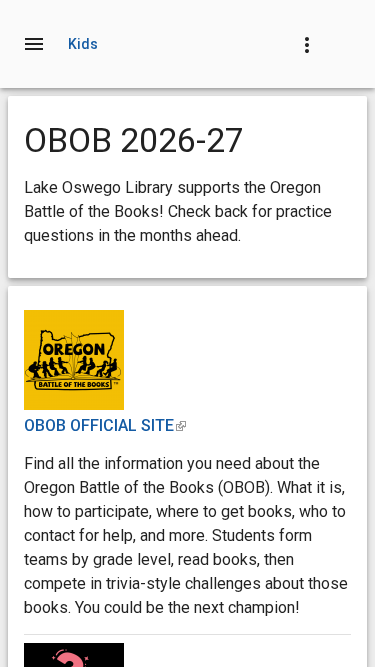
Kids (83, 44)
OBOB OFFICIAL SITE (105, 425)
